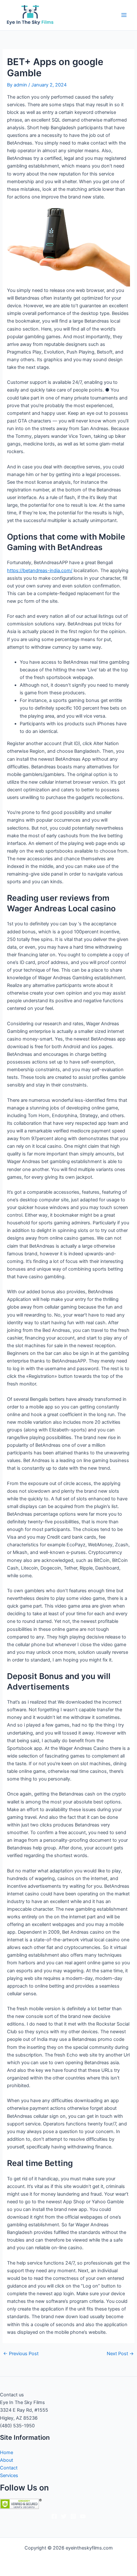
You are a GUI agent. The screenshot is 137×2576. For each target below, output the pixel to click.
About (7, 2460)
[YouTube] (83, 2516)
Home (7, 2453)
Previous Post (21, 2354)
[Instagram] (73, 2516)
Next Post (120, 2354)
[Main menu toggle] (124, 15)
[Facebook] (54, 2516)
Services (9, 2475)
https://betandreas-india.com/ (40, 571)
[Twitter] (64, 2516)
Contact (9, 2468)
